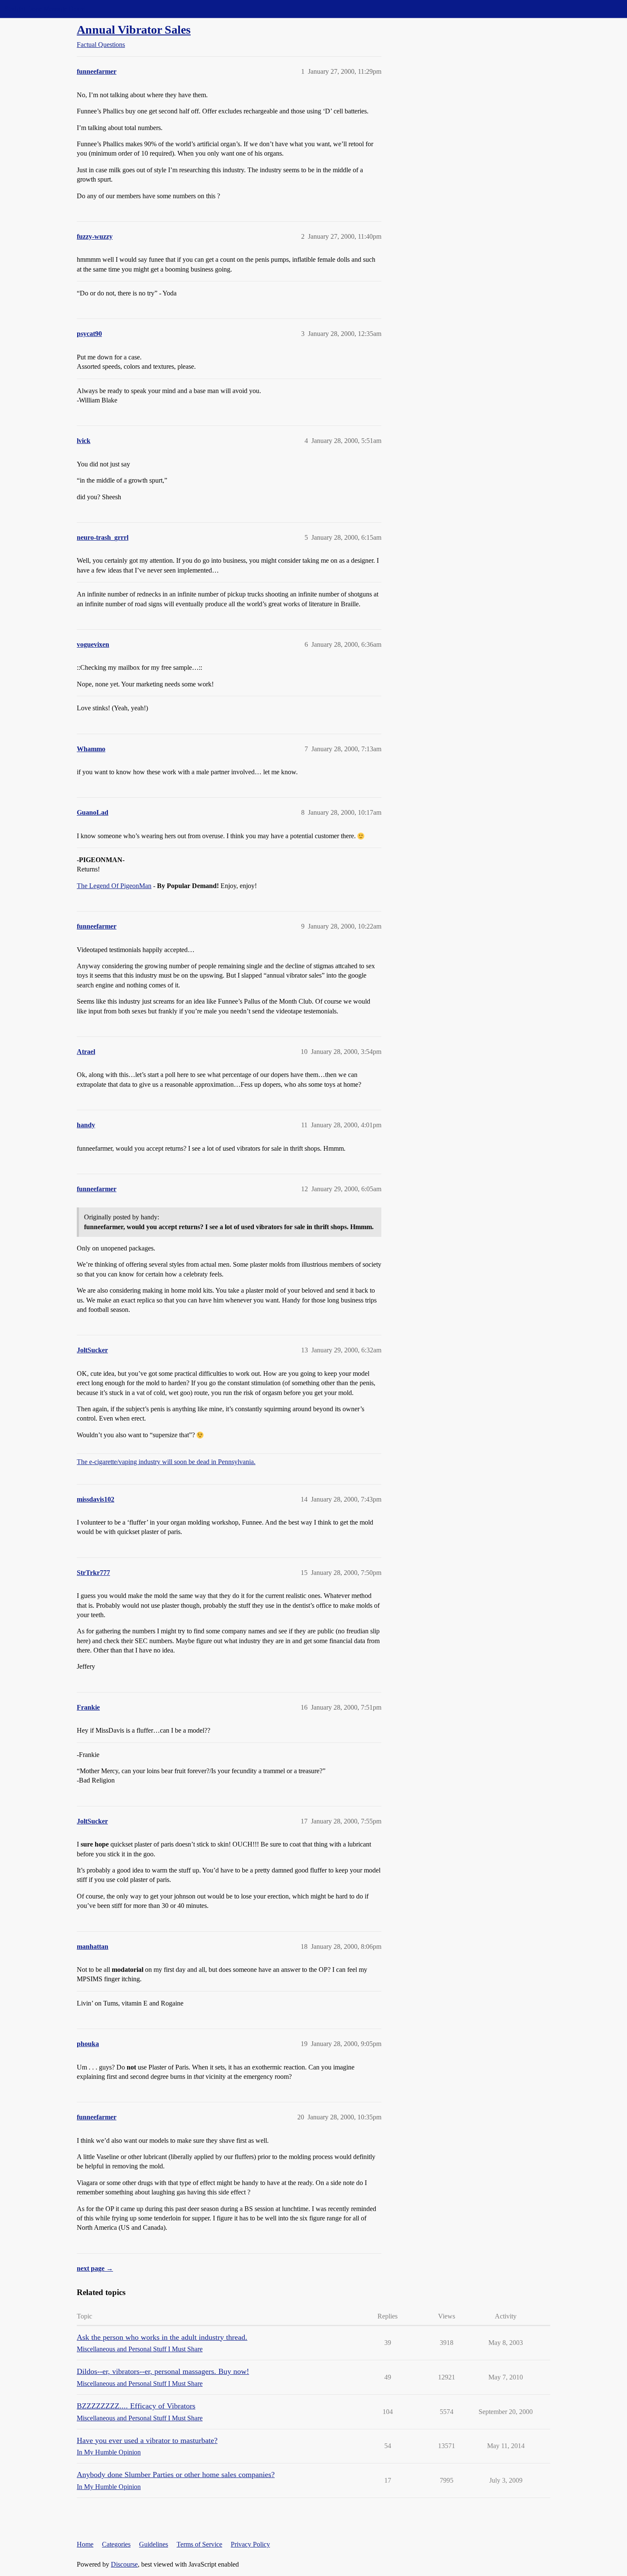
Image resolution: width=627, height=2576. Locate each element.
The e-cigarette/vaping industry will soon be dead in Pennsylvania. (166, 1462)
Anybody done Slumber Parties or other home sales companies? (176, 2475)
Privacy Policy (250, 2544)
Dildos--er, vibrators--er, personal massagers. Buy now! (163, 2371)
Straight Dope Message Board (45, 9)
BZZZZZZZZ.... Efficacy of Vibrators (136, 2406)
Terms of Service (199, 2544)
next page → (95, 2268)
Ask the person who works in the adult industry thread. (162, 2337)
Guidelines (154, 2544)
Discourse (124, 2564)
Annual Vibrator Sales (134, 30)
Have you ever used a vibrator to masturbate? (147, 2440)
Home (85, 2544)
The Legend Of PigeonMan (114, 886)
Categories (116, 2544)
